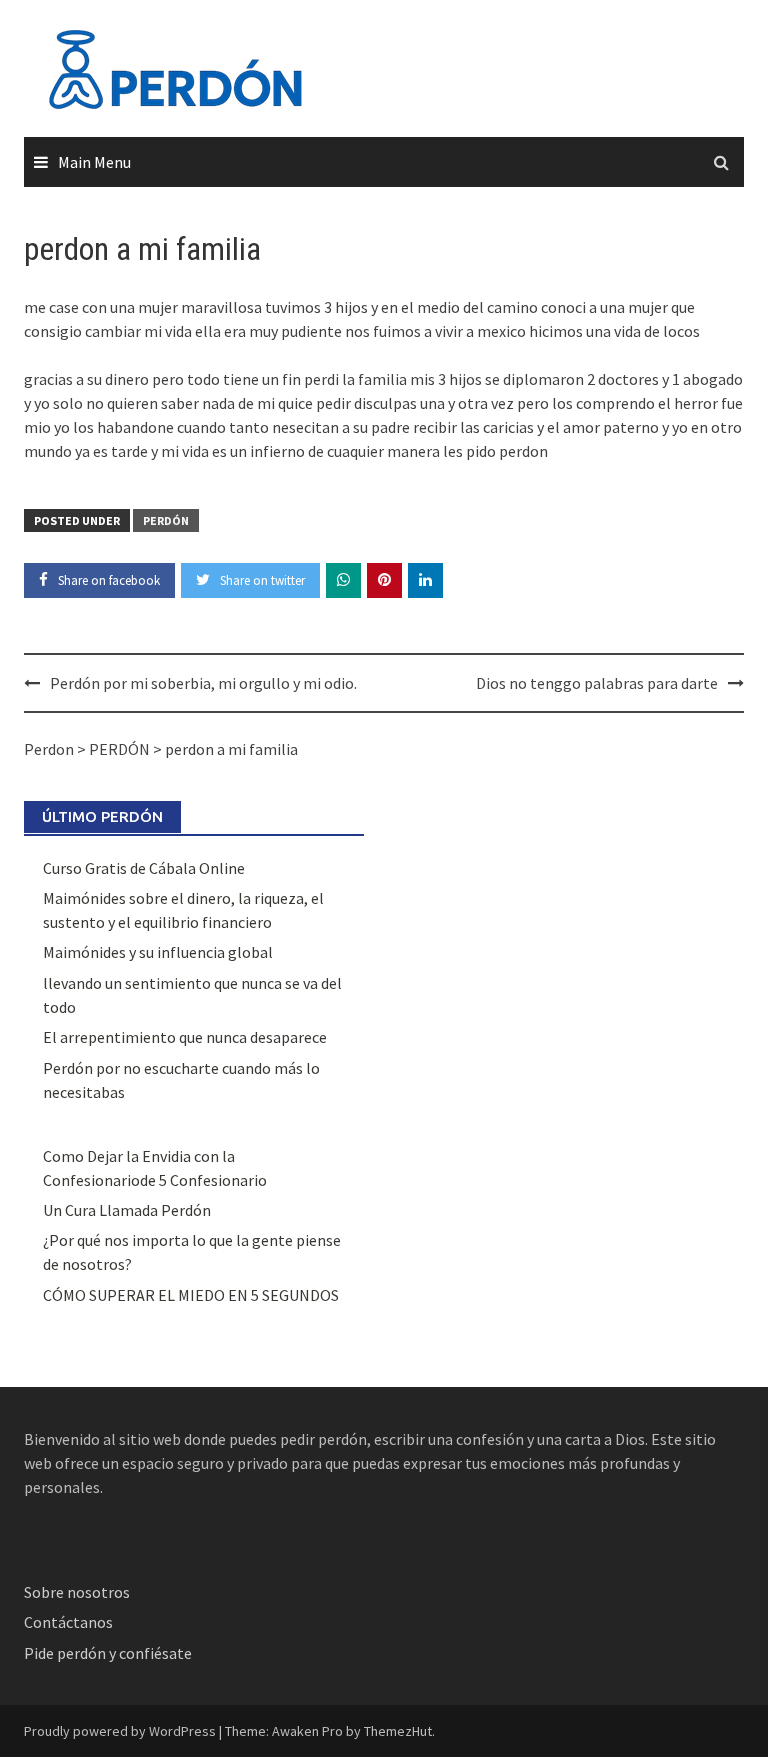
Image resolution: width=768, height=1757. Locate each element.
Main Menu (94, 162)
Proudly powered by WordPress (120, 1731)
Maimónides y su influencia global (158, 952)
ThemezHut (398, 1731)
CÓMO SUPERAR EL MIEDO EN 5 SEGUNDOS (191, 1295)
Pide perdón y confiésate (109, 1653)
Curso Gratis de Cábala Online (144, 868)
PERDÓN (166, 520)
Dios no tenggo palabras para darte (597, 683)
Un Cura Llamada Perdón (127, 1210)
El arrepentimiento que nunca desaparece (185, 1037)
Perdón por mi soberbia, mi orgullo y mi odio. (203, 683)
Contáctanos (68, 1622)
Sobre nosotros (77, 1592)
